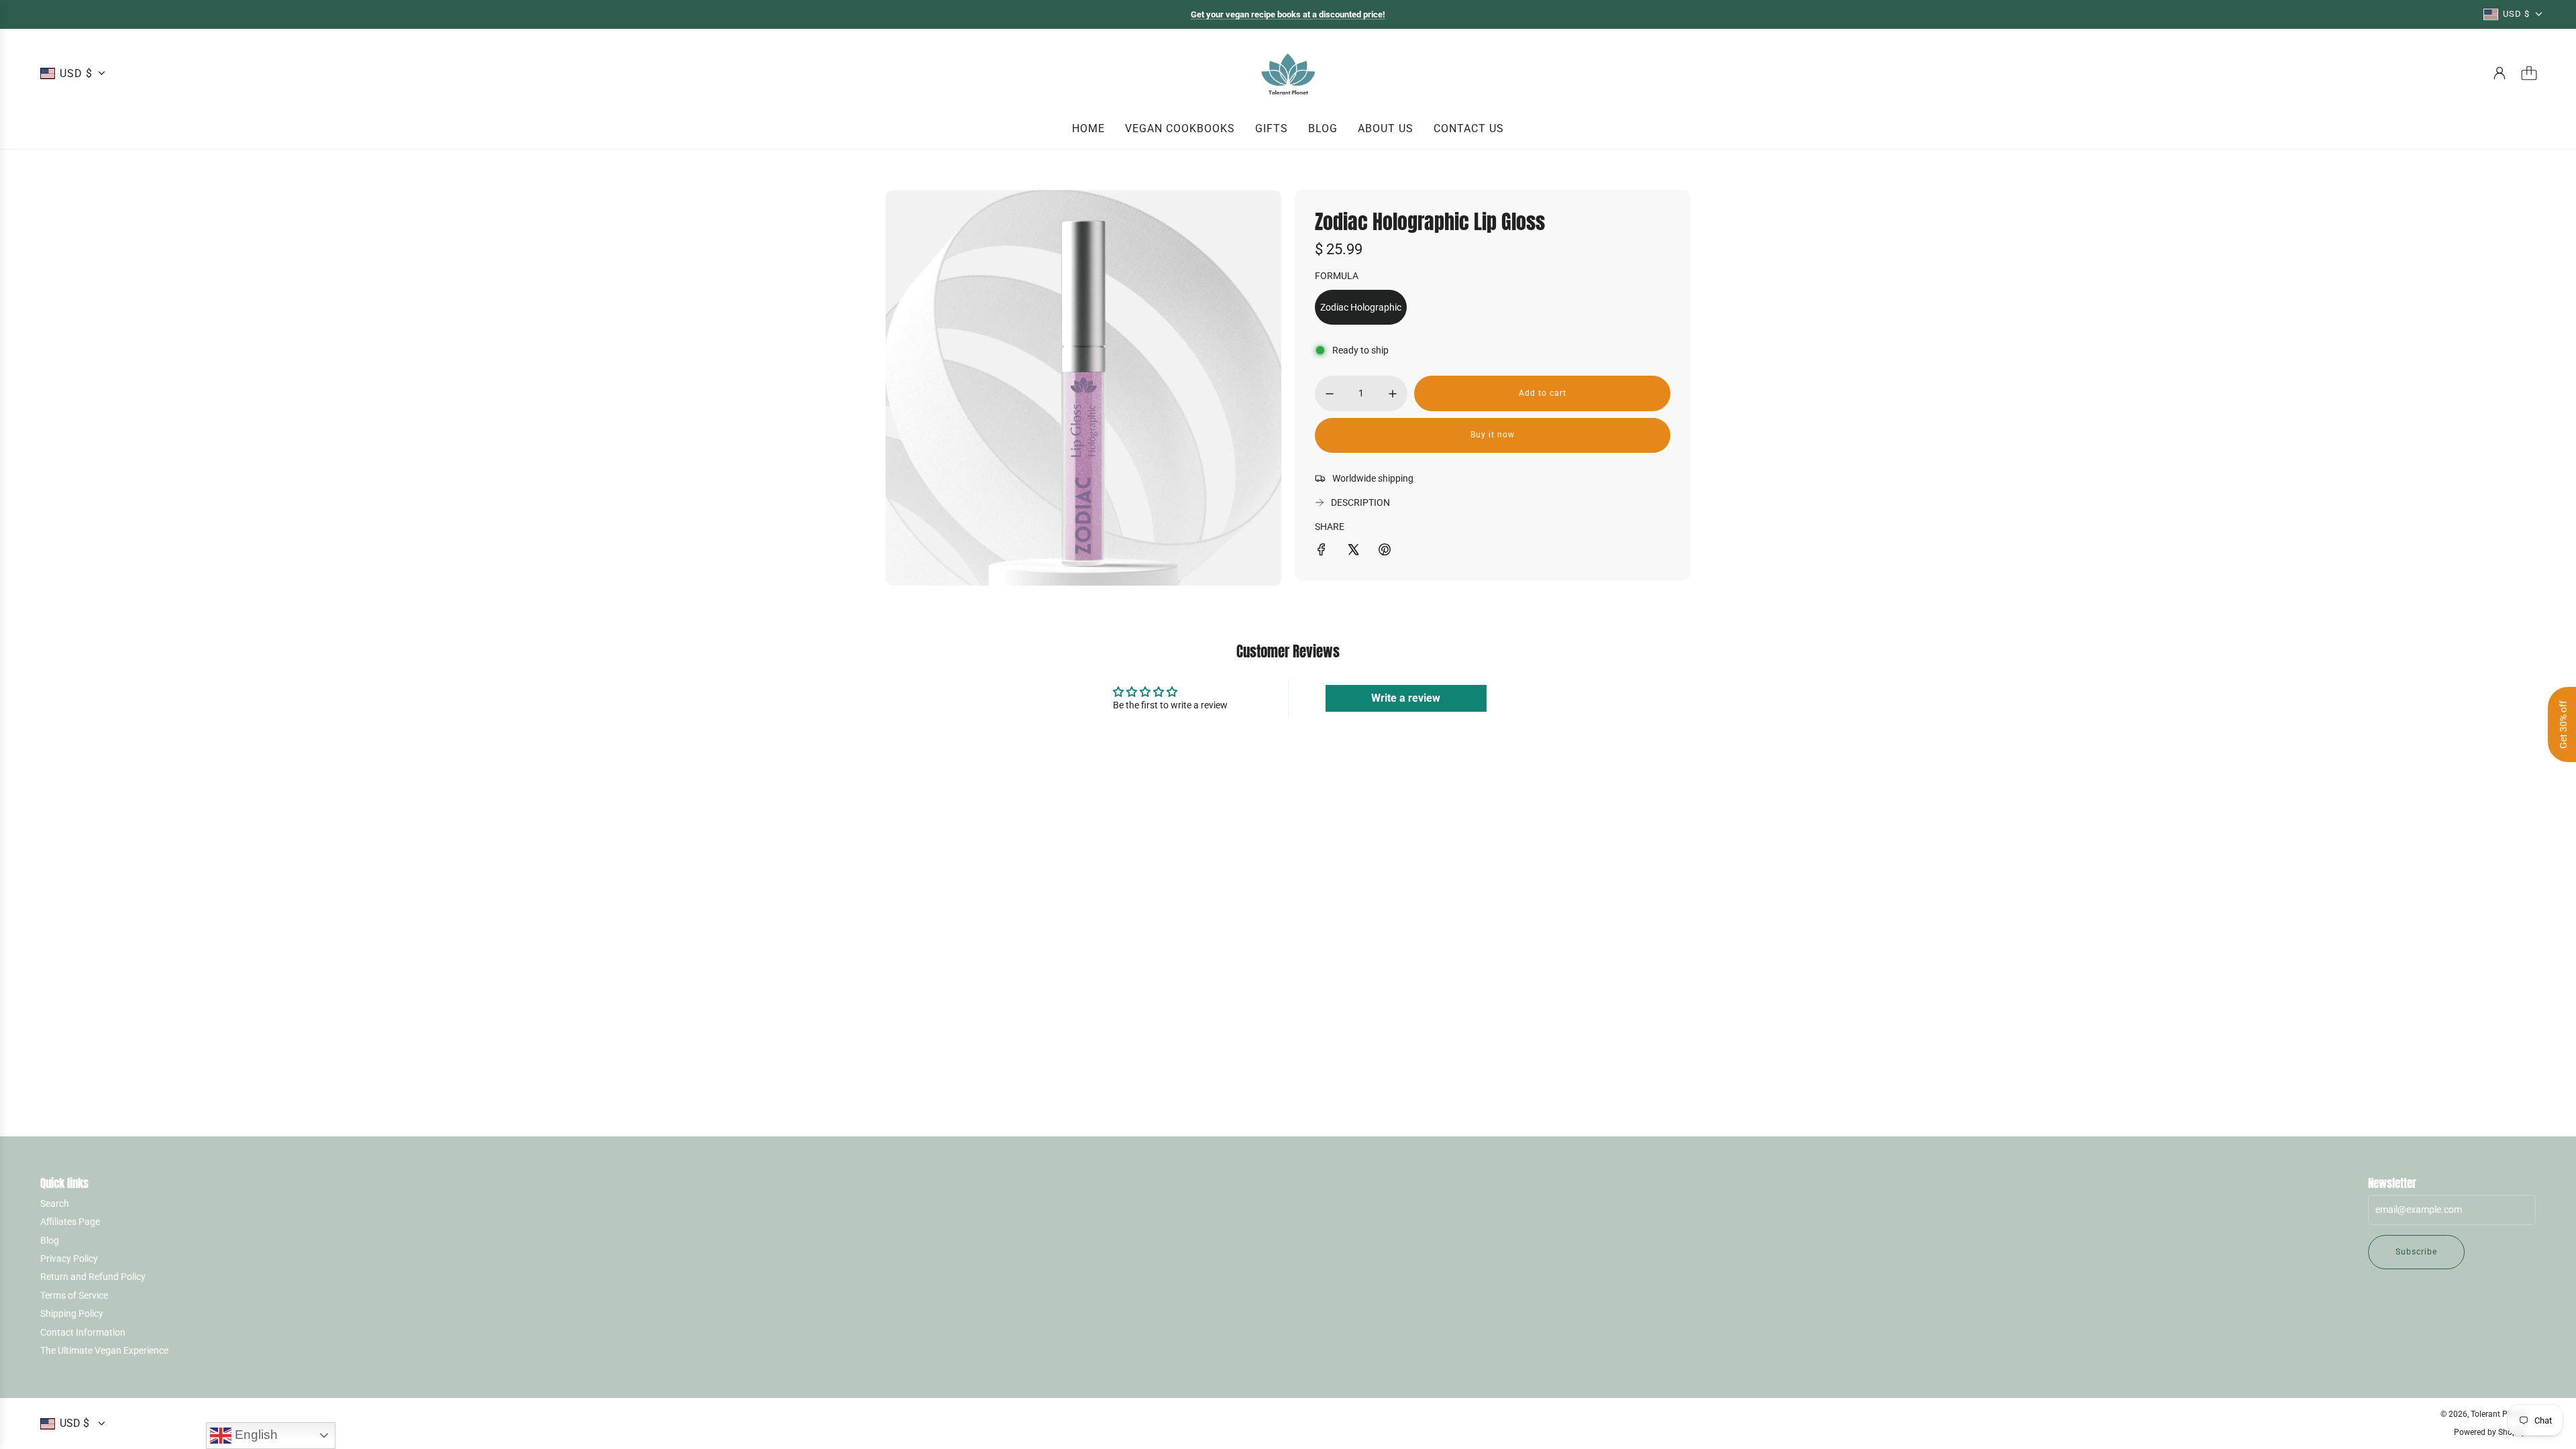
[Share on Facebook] (1322, 551)
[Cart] (2529, 73)
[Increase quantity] (1393, 394)
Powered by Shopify (2490, 1432)
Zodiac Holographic (1361, 307)
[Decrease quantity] (1330, 394)
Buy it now (1493, 435)
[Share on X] (1353, 551)
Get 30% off (2563, 724)
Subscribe (2416, 1252)
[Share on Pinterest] (1385, 551)
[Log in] (2500, 73)
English (255, 1435)
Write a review (1406, 698)
